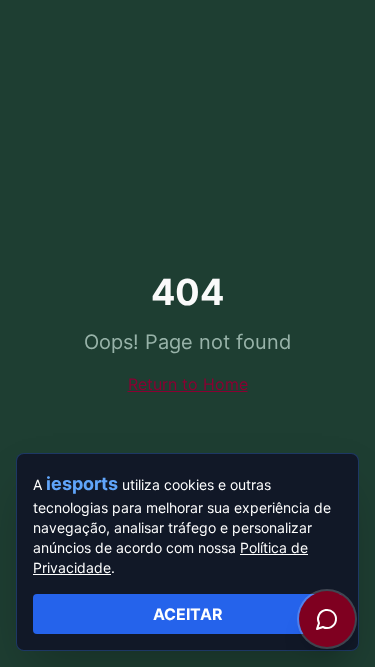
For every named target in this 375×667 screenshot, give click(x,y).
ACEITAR (188, 614)
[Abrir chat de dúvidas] (327, 619)
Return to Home (188, 384)
